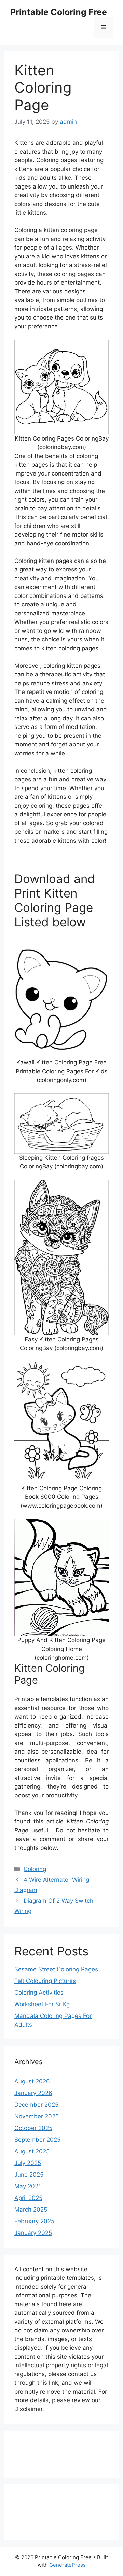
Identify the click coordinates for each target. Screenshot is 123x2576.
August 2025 (32, 2151)
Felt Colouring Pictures (45, 1981)
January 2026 (33, 2093)
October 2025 (33, 2128)
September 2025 (37, 2140)
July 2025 (28, 2163)
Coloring (35, 1869)
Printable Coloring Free (59, 12)
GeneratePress (67, 2565)
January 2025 (33, 2233)
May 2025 (28, 2186)
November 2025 (37, 2116)
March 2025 (31, 2210)
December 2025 (36, 2105)
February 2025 (34, 2221)
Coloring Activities (39, 1993)
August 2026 (32, 2081)
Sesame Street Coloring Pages (56, 1969)
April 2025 (28, 2198)
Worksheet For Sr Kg (42, 2004)
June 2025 (29, 2175)
